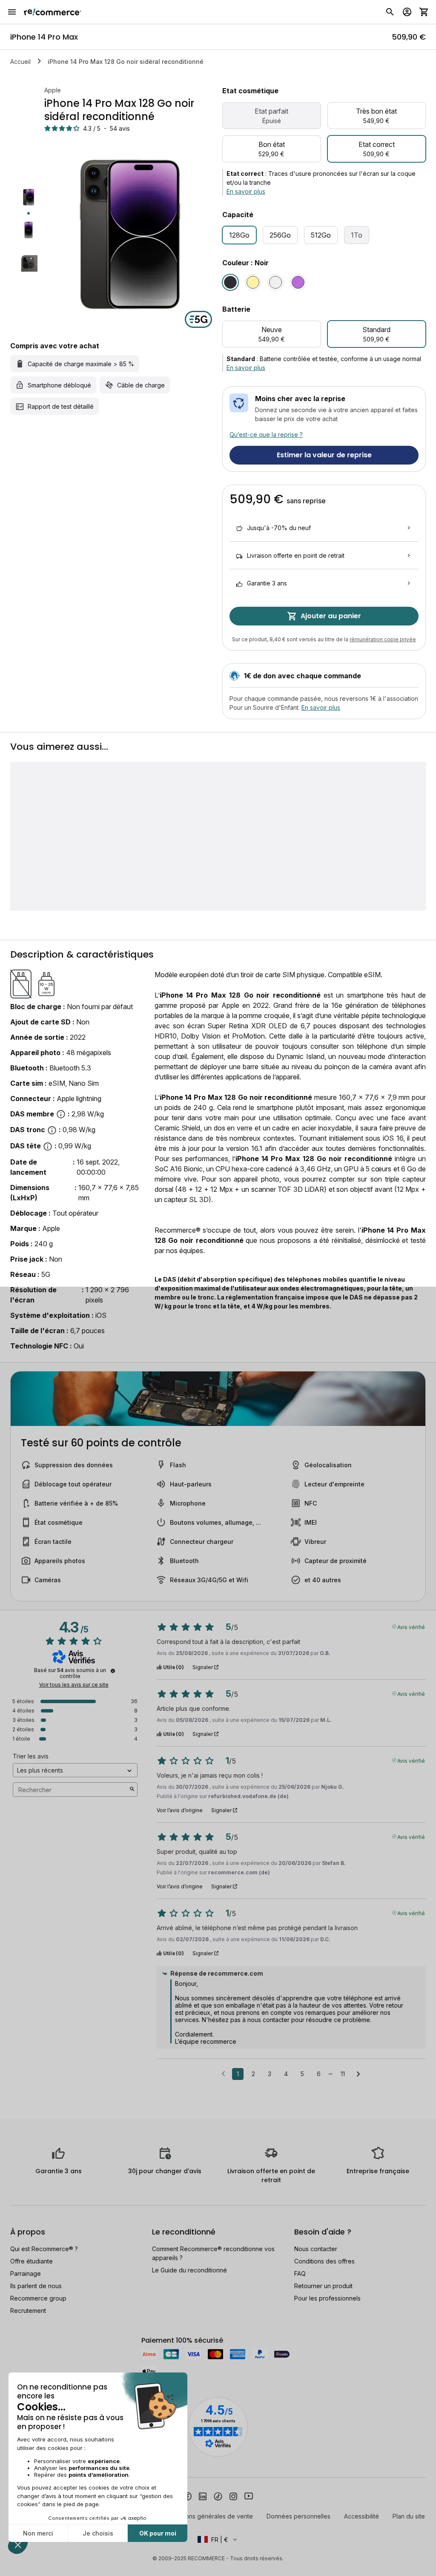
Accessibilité (361, 2516)
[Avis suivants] (358, 2074)
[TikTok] (218, 2496)
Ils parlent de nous (36, 2286)
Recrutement (28, 2311)
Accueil (20, 62)
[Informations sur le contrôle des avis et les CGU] (113, 1671)
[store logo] (53, 12)
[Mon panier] (424, 12)
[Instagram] (233, 2496)
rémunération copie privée (383, 639)
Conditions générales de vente (209, 2516)
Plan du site (409, 2516)
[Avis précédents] (223, 2073)
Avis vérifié (411, 1626)
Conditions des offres (324, 2261)
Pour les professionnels (327, 2298)
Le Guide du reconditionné (189, 2270)
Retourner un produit (323, 2286)
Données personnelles (298, 2516)
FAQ (300, 2273)
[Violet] (298, 282)
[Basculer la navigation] (12, 12)
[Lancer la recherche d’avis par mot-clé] (132, 1790)
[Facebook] (187, 2496)
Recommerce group (38, 2298)
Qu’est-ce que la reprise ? (266, 435)
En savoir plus (246, 191)
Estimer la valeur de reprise (324, 455)
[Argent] (275, 282)
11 (343, 2074)
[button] (218, 2539)
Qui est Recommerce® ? (44, 2249)
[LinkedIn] (203, 2496)
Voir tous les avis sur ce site (74, 1685)
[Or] (253, 282)
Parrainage (26, 2273)
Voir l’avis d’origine (180, 1810)
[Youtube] (249, 2496)
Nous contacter (316, 2249)
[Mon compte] (407, 12)
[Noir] (230, 282)
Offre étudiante (32, 2261)
